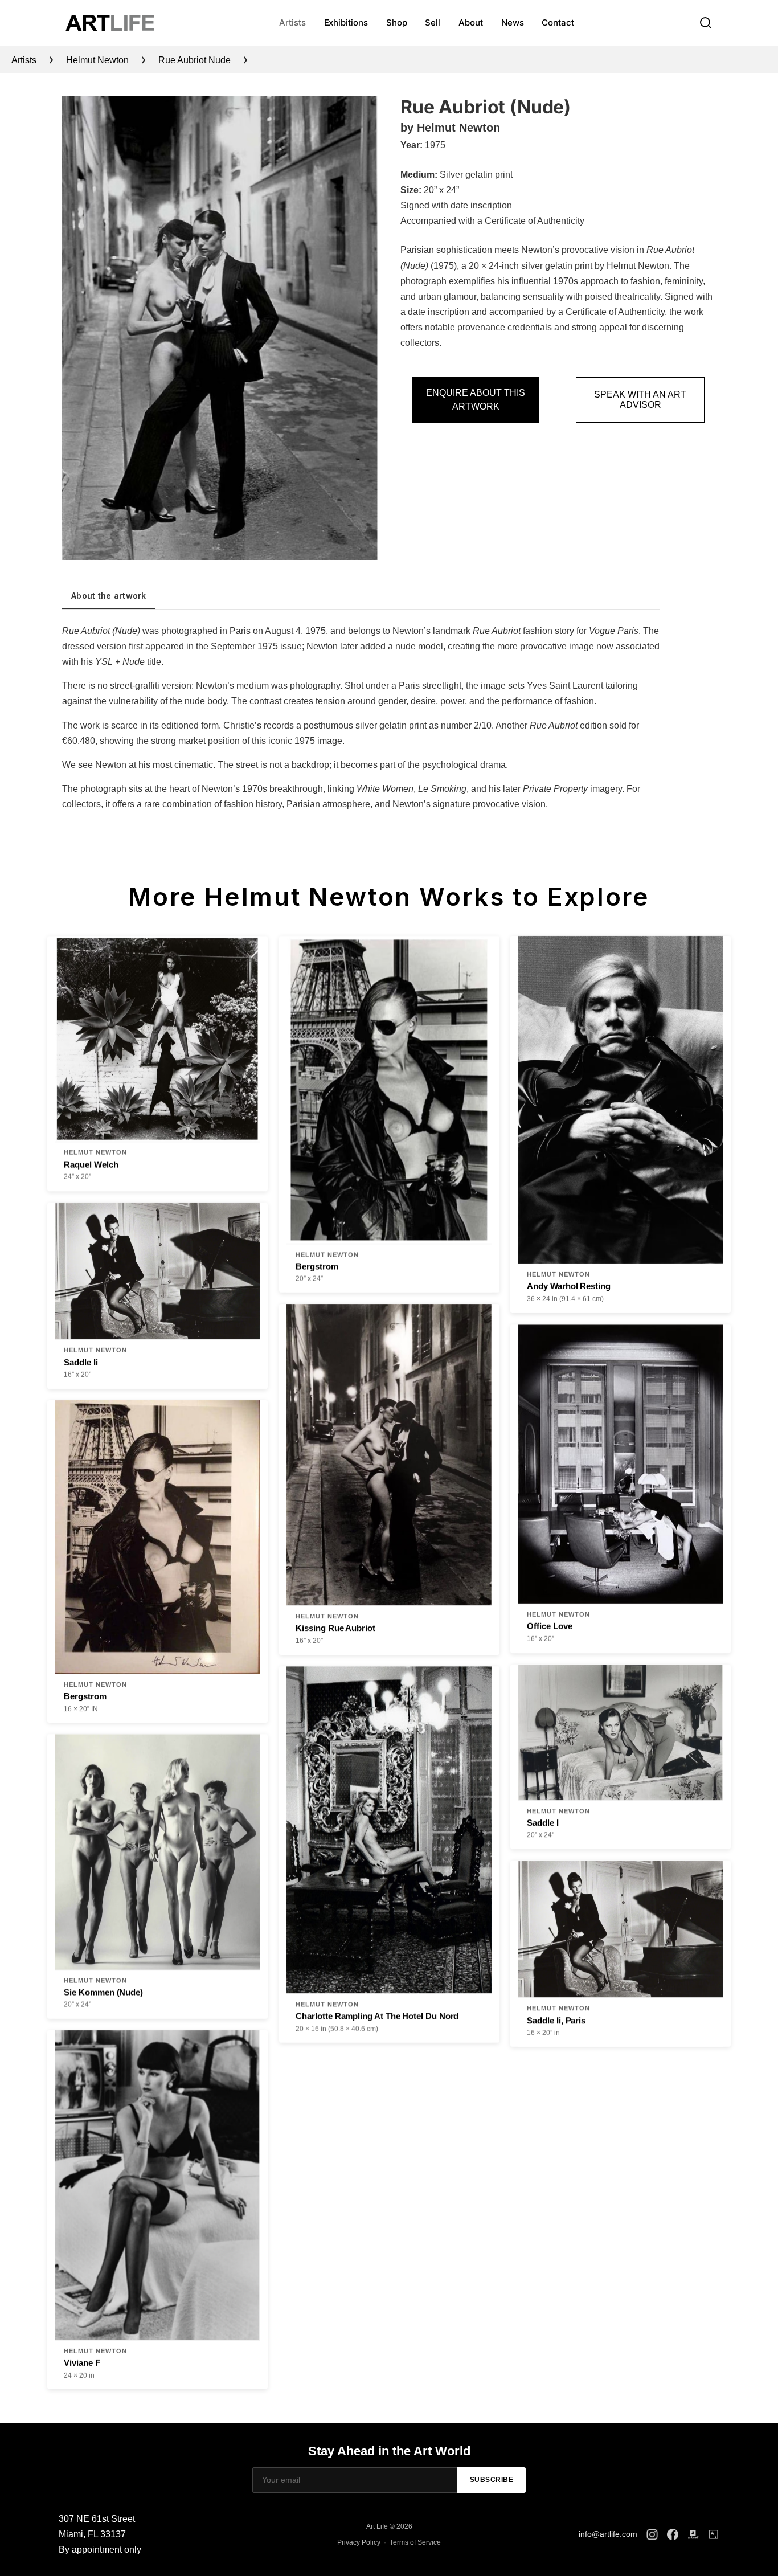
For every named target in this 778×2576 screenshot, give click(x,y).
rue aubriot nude (195, 60)
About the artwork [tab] (109, 596)
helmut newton (97, 60)
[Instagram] (652, 2534)
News (513, 23)
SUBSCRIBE (492, 2480)
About (471, 23)
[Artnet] (693, 2534)
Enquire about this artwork (476, 400)
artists (24, 60)
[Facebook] (673, 2534)
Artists (292, 23)
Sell (433, 23)
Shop (397, 23)
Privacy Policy (359, 2542)
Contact (558, 23)
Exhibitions (346, 23)
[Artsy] (714, 2534)
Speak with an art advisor (640, 400)
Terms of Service (415, 2542)
